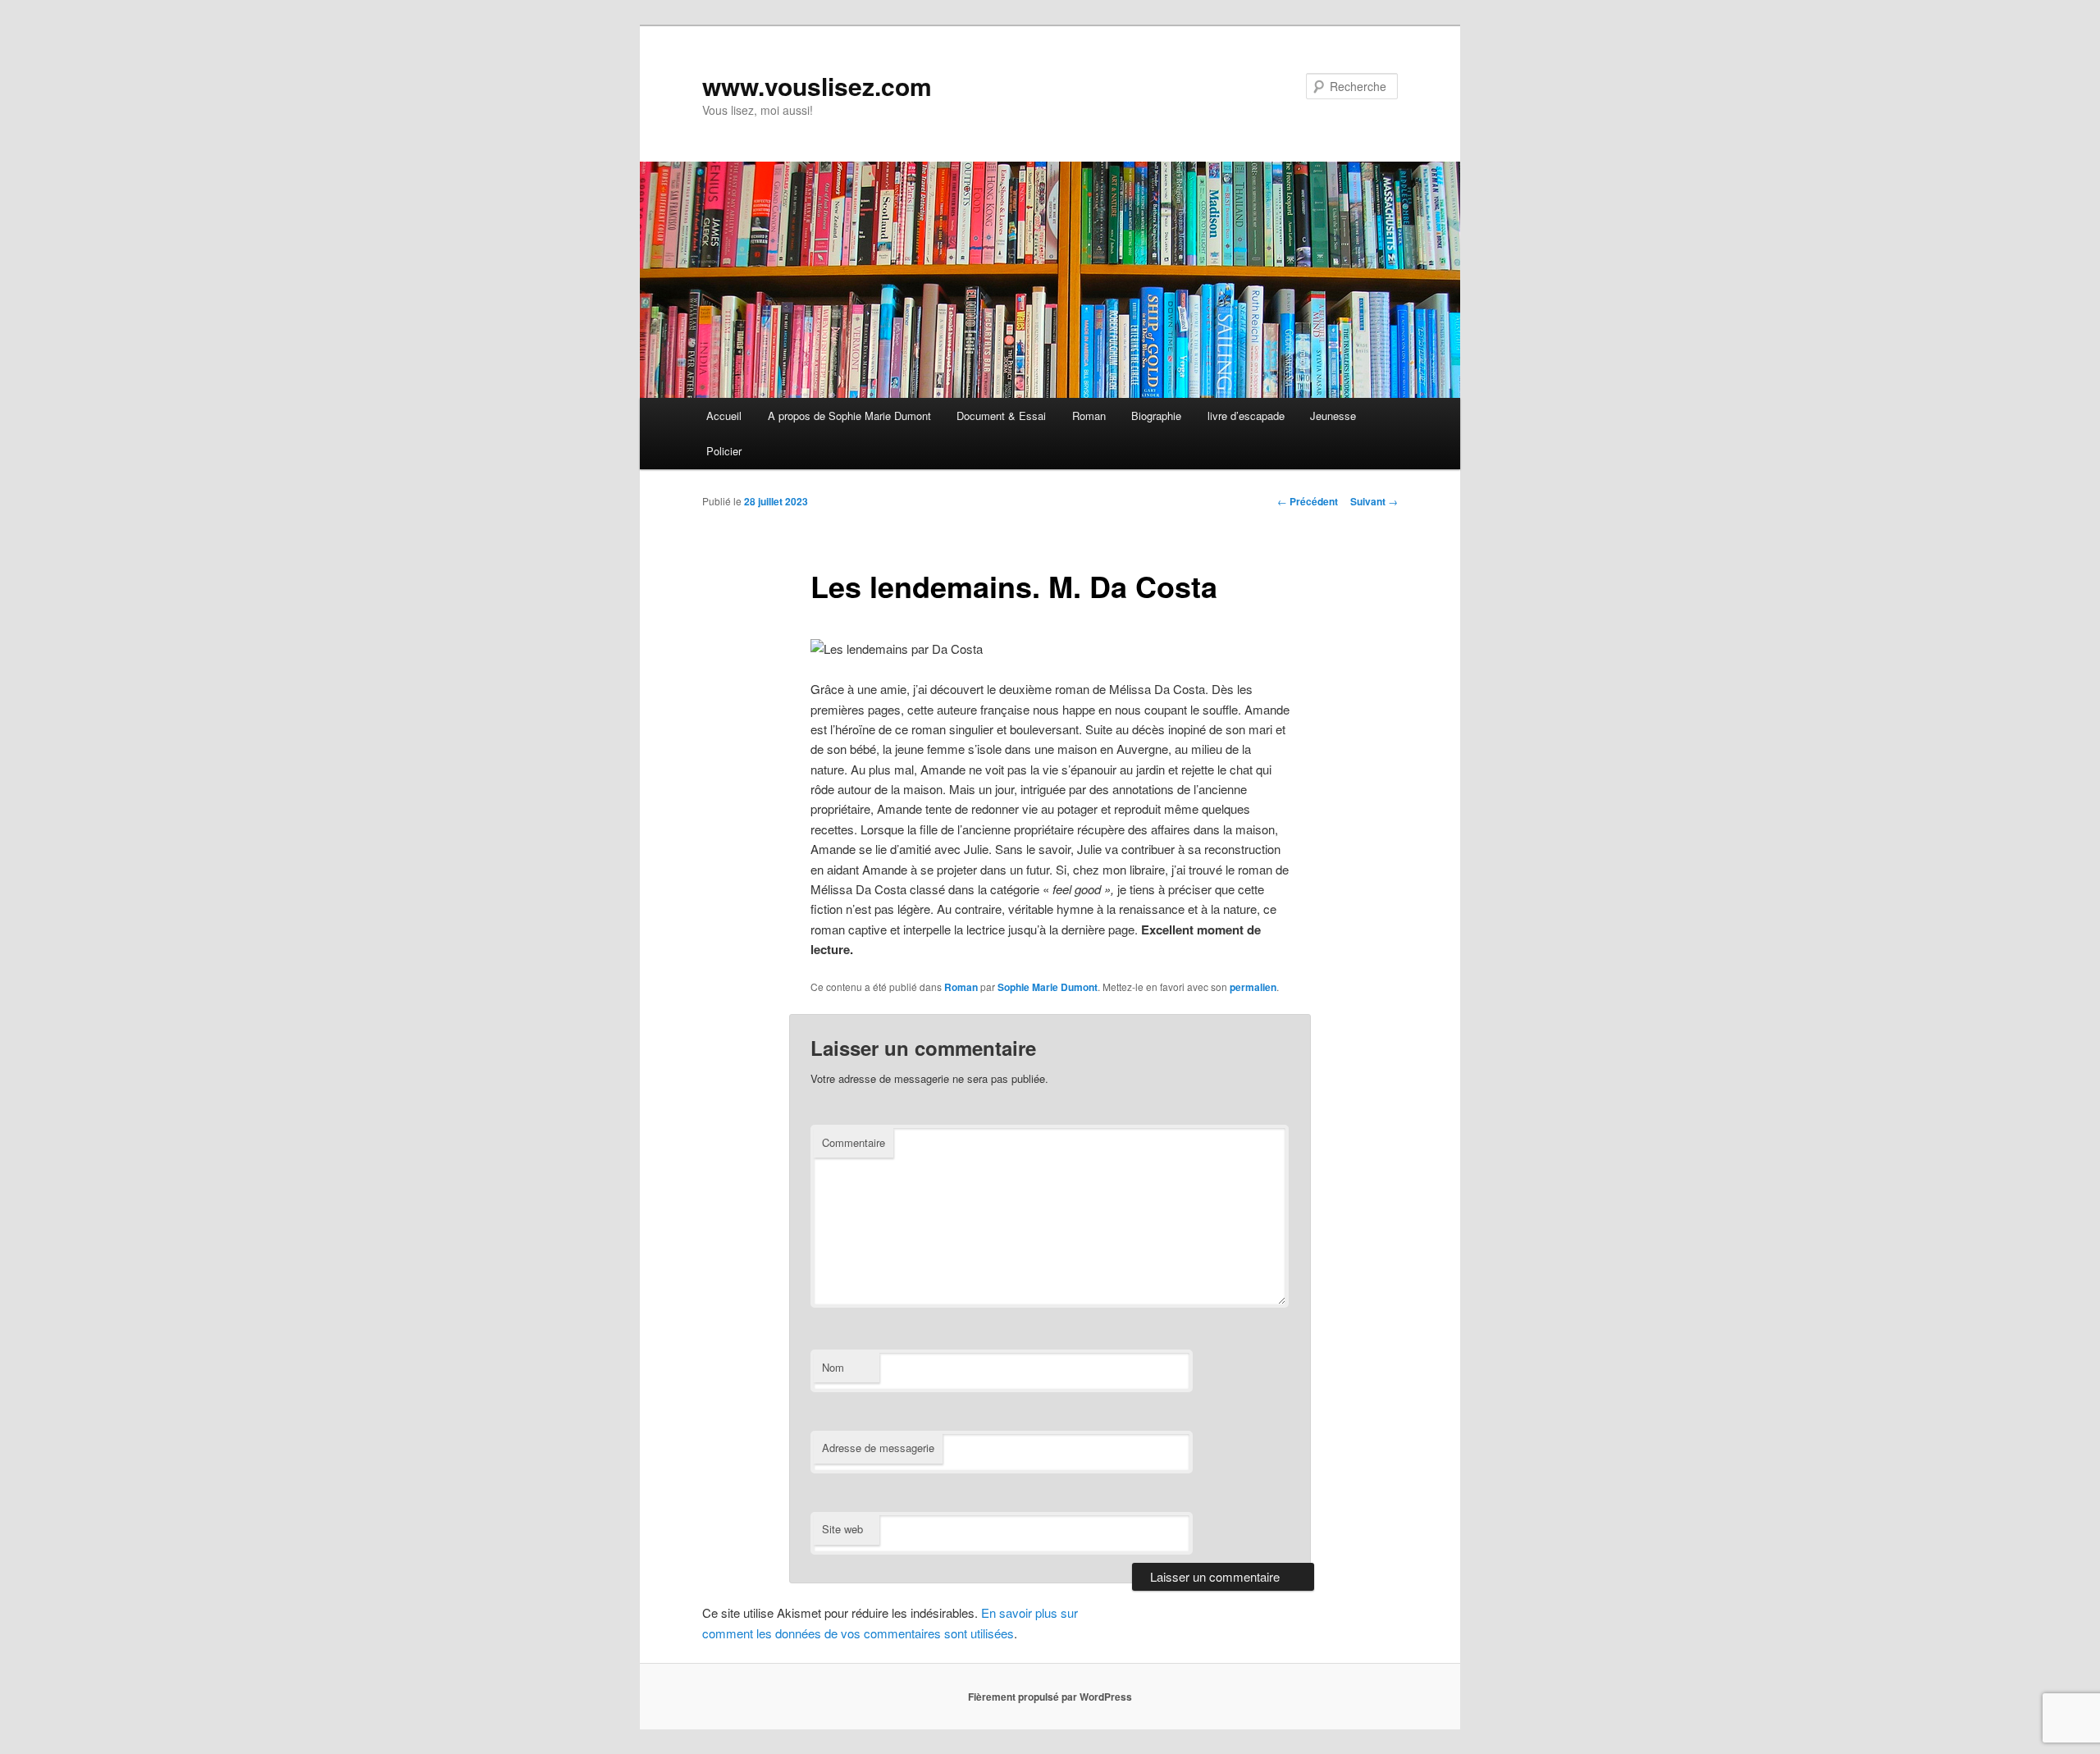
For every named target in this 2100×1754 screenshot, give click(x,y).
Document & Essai (1001, 416)
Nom (833, 1367)
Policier (724, 451)
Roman (1089, 416)
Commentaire (854, 1142)
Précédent (1308, 501)
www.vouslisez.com (817, 86)
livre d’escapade (1246, 416)
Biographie (1156, 416)
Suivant (1374, 501)
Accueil (724, 416)
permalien (1253, 987)
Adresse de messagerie (878, 1448)
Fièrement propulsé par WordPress (1050, 1697)
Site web (842, 1529)
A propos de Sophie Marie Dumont (849, 416)
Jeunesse (1333, 416)
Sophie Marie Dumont (1048, 987)
